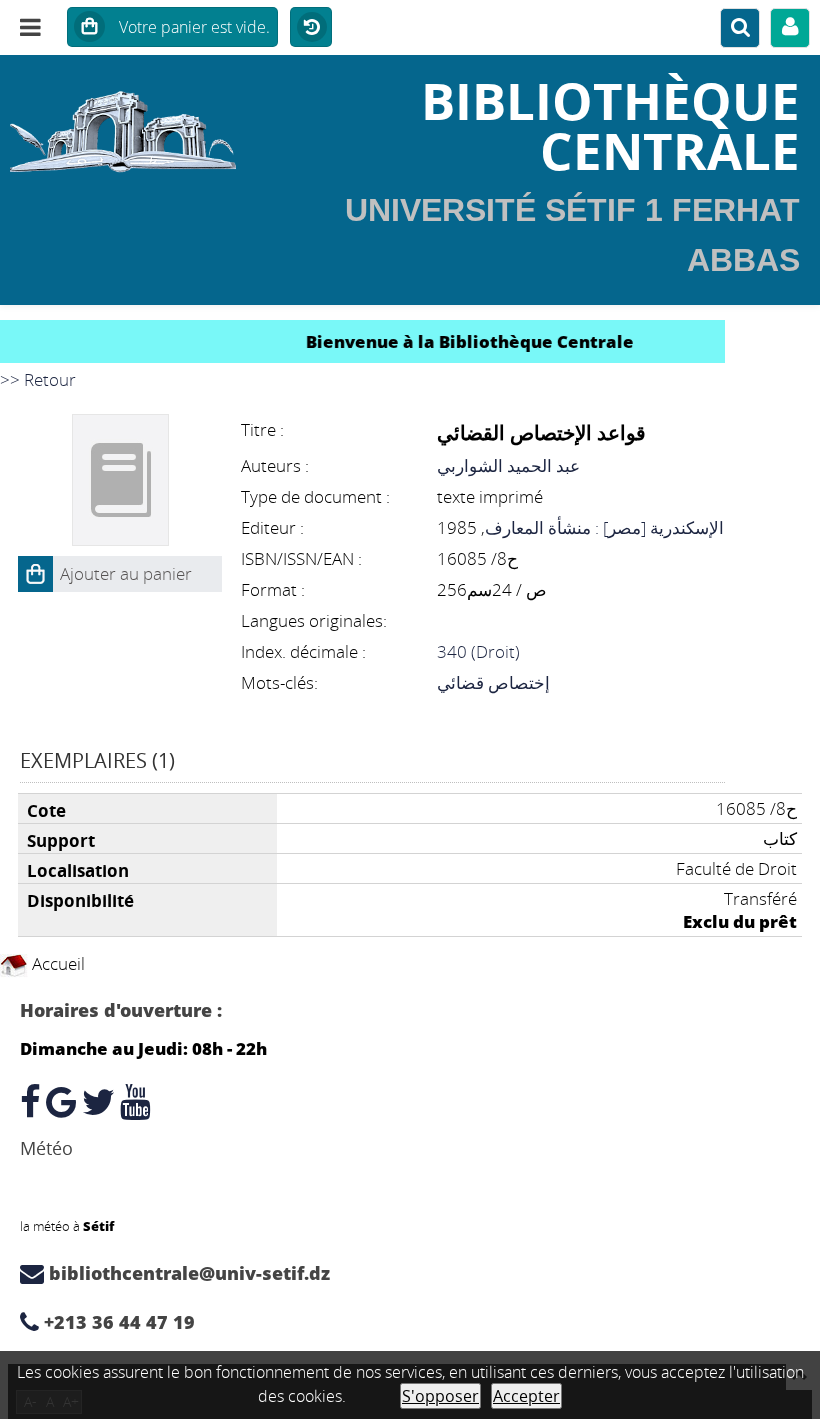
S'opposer (440, 1396)
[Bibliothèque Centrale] (136, 125)
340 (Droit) (478, 651)
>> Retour (38, 379)
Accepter (526, 1396)
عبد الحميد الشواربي (508, 465)
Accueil (56, 963)
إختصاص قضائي (493, 682)
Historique (311, 28)
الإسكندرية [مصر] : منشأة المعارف (604, 527)
